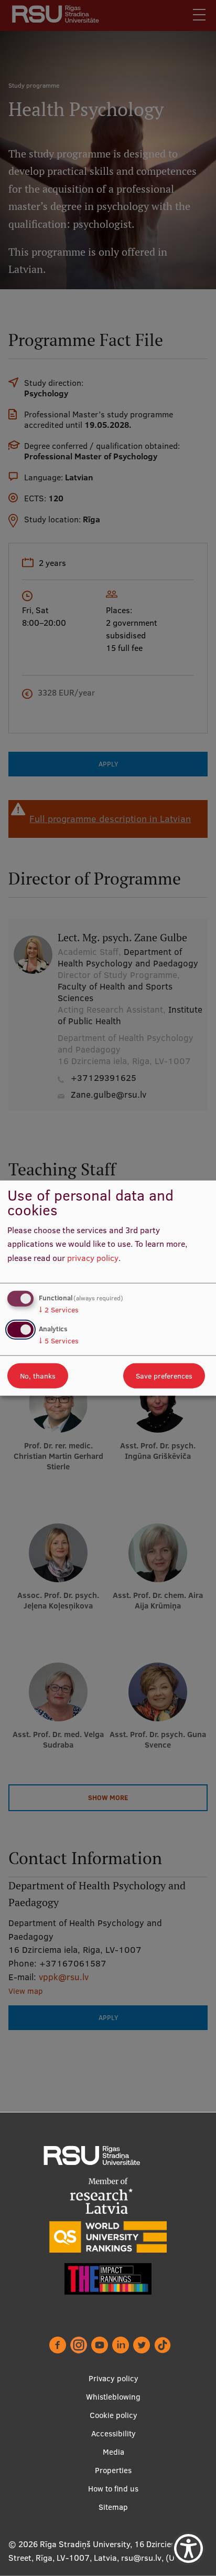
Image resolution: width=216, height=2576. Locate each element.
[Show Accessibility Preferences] (188, 2548)
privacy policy (93, 1258)
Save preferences (164, 1376)
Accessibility (114, 2433)
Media (114, 2452)
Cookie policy (114, 2415)
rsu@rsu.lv (141, 2558)
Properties (113, 2470)
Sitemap (113, 2507)
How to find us (113, 2489)
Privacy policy (114, 2378)
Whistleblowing (113, 2397)
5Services (59, 1341)
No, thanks (38, 1376)
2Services (59, 1309)
